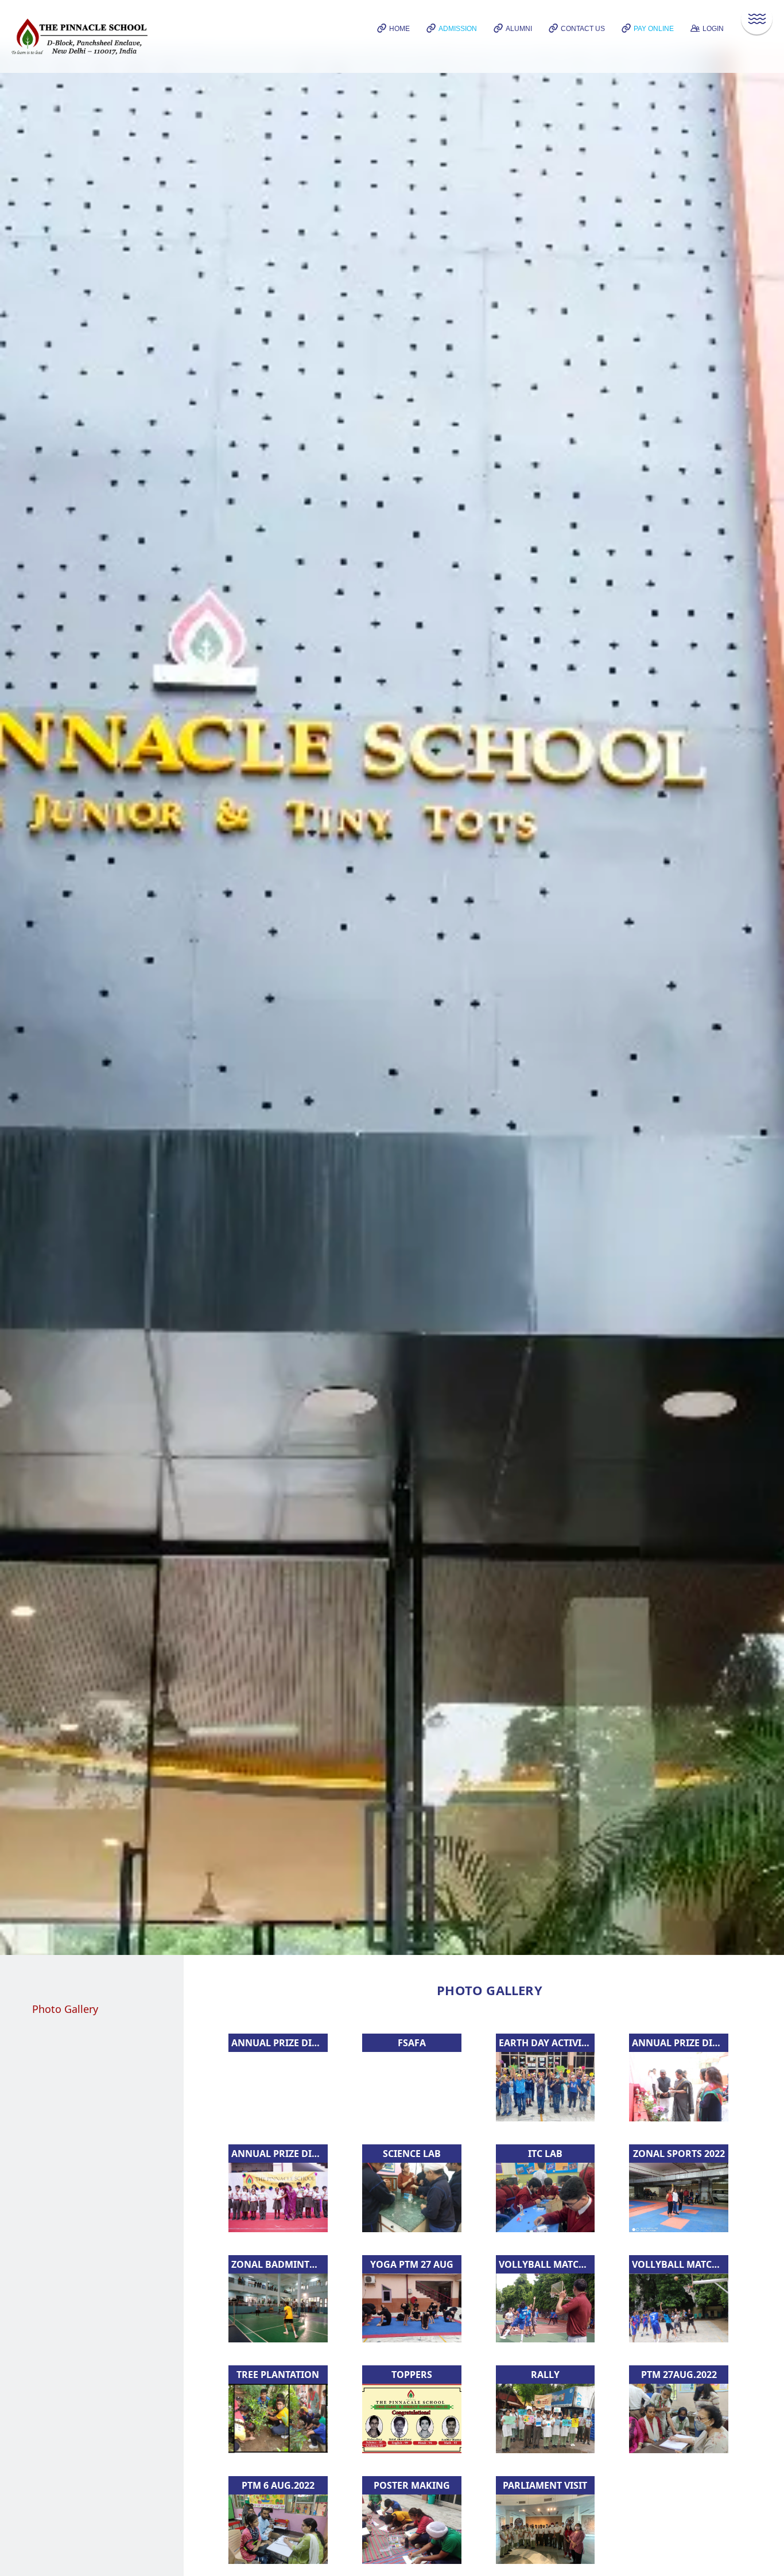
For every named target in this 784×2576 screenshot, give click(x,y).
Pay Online (654, 29)
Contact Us (583, 29)
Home (399, 29)
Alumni (519, 29)
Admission (458, 29)
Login (713, 29)
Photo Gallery (65, 2009)
